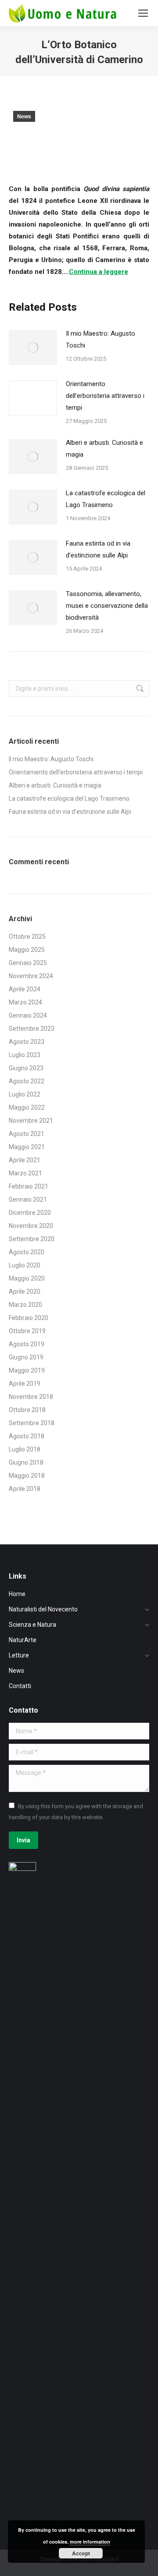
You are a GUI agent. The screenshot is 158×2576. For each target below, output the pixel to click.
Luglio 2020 (25, 1265)
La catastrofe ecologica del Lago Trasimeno (106, 499)
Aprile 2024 (25, 989)
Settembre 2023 (32, 1029)
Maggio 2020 (27, 1278)
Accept (81, 2553)
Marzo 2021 (25, 1173)
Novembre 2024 (31, 976)
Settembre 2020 (32, 1239)
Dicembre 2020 (30, 1213)
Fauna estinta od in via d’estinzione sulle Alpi (98, 549)
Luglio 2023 (25, 1055)
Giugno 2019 (26, 1357)
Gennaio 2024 (28, 1015)
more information (90, 2542)
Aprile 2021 (25, 1160)
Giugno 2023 (26, 1068)
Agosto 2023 (27, 1042)
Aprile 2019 (25, 1384)
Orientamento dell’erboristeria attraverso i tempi (105, 396)
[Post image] (33, 348)
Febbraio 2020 (29, 1318)
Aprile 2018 (25, 1489)
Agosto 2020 (27, 1252)
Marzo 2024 (25, 1002)
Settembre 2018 (32, 1423)
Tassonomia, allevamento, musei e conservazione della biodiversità (107, 606)
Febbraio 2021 (29, 1186)
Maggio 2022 (27, 1107)
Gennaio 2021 (28, 1199)
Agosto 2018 (27, 1436)
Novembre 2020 (31, 1226)
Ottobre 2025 (27, 937)
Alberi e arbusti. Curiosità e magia (104, 449)
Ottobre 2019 (27, 1331)
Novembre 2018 (31, 1397)
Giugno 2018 (26, 1462)
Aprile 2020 (25, 1292)
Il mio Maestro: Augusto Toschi (101, 339)
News (24, 117)
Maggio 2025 (27, 950)
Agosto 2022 (27, 1081)
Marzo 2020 (25, 1305)
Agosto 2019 (27, 1344)
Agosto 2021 (27, 1134)
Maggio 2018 (27, 1476)
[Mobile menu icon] (143, 13)
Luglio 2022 (25, 1094)
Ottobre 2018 (27, 1410)
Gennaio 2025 (28, 963)
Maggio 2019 (27, 1370)
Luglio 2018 (25, 1449)
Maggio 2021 (27, 1147)
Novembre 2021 (31, 1121)
